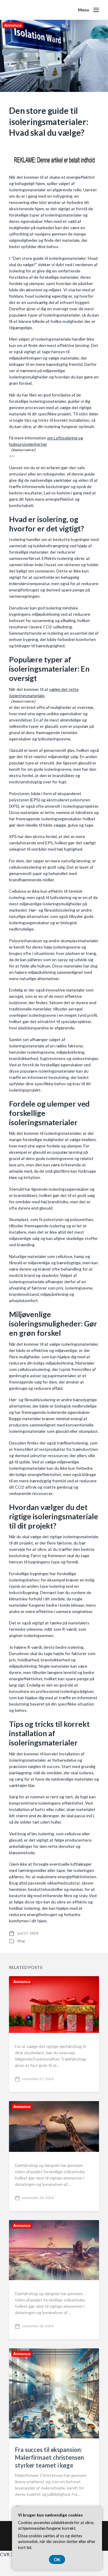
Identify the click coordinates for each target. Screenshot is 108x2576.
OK (57, 2559)
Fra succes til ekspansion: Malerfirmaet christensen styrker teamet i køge (49, 2457)
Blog (21, 1941)
